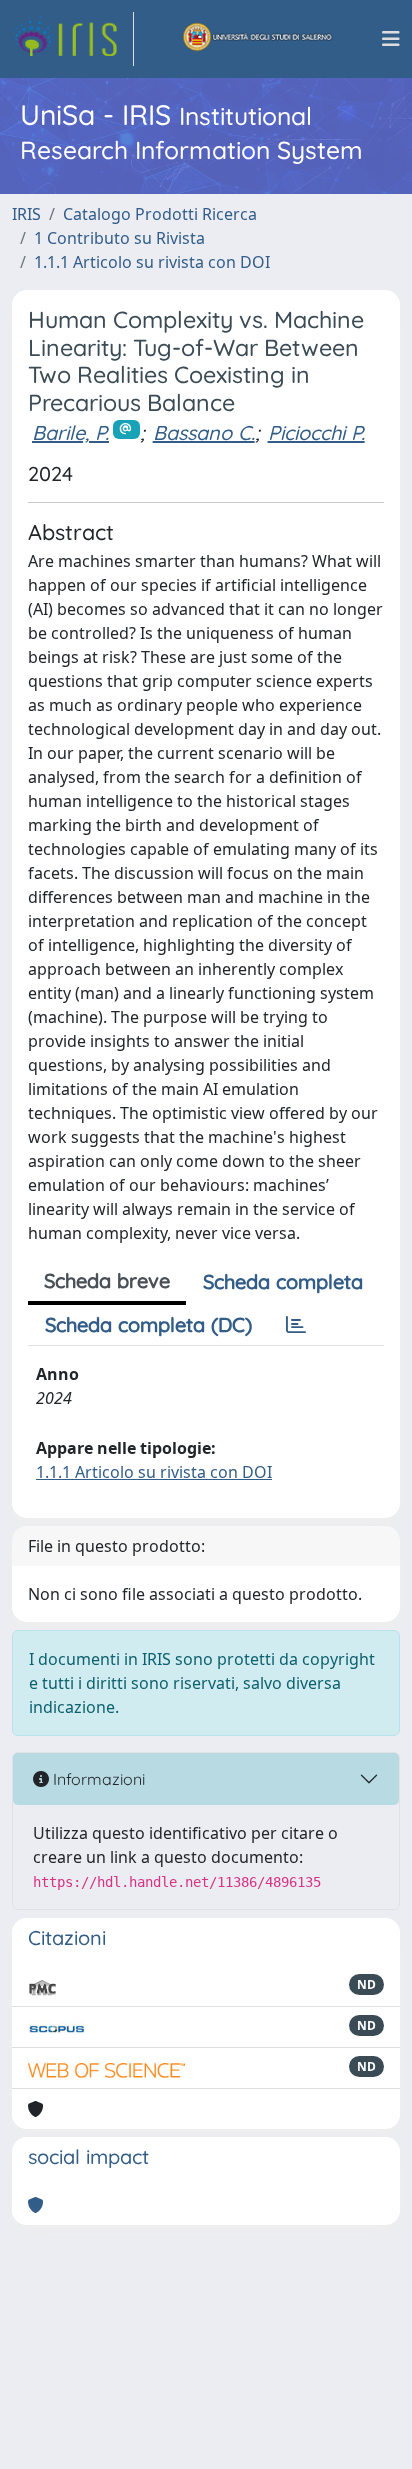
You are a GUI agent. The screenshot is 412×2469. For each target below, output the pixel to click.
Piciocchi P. (316, 432)
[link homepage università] (258, 39)
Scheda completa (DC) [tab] (148, 1324)
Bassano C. (204, 432)
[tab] (296, 1325)
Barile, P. (70, 432)
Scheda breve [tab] (107, 1280)
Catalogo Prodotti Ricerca (160, 214)
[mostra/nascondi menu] (391, 39)
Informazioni (97, 1779)
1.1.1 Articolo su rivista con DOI (152, 262)
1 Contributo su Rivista (119, 238)
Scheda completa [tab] (283, 1281)
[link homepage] (73, 39)
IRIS (26, 214)
